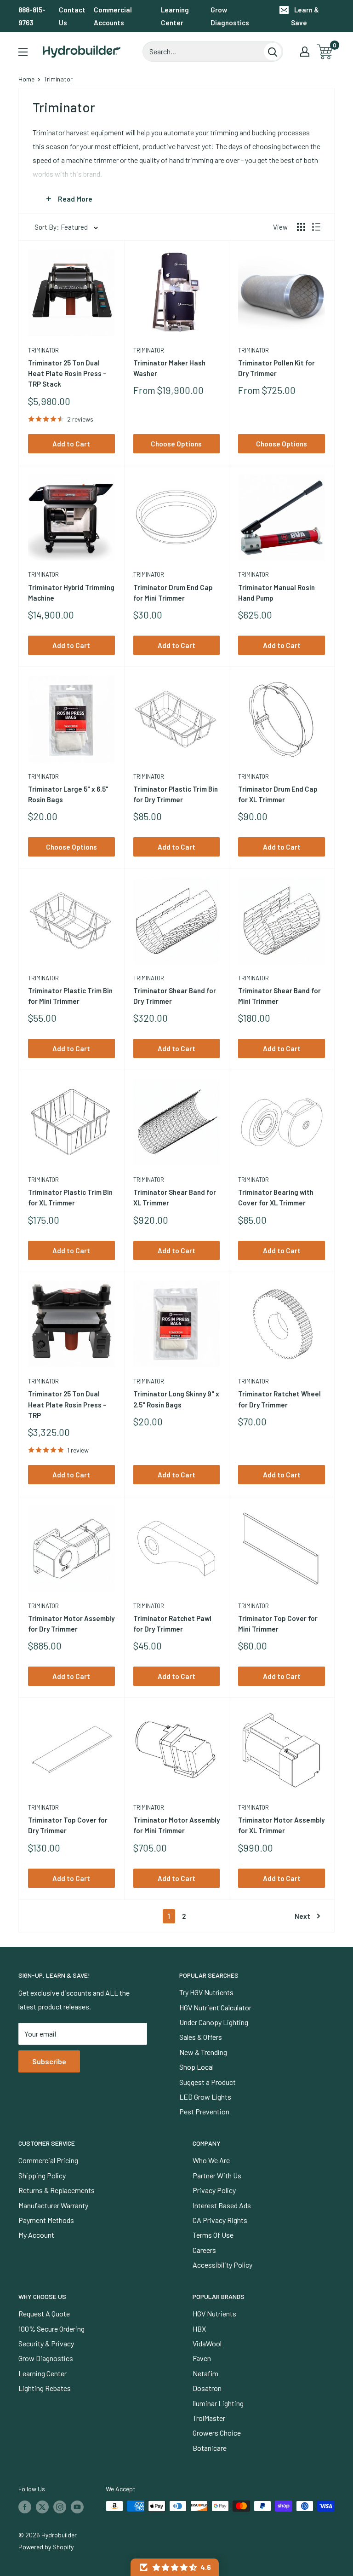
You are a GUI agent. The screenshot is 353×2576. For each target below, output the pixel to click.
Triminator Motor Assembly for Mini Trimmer (176, 1825)
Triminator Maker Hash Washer (169, 368)
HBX (199, 2329)
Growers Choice (217, 2433)
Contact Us (72, 16)
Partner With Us (217, 2175)
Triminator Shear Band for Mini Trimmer (279, 996)
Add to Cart (71, 444)
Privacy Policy (214, 2190)
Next (302, 1916)
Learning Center (175, 16)
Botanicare (210, 2448)
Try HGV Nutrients (206, 1992)
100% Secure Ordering (51, 2329)
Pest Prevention (204, 2111)
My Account (36, 2235)
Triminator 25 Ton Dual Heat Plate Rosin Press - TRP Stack (67, 373)
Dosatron (207, 2388)
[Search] (273, 52)
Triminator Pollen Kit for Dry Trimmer (276, 368)
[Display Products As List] (316, 227)
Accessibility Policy (222, 2265)
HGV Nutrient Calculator (215, 2007)
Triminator (43, 350)
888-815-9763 (32, 16)
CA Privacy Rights (220, 2220)
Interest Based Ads (222, 2205)
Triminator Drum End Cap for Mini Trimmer (173, 593)
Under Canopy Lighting (214, 2022)
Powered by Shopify (46, 2547)
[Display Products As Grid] (301, 227)
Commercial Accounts (113, 16)
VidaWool (207, 2343)
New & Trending (203, 2052)
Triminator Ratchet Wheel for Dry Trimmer (279, 1399)
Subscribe (49, 2061)
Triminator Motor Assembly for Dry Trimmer (71, 1624)
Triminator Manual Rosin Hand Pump (276, 593)
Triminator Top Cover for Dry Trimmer (68, 1825)
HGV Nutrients (214, 2313)
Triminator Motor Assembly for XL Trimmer (281, 1825)
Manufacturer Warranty (53, 2205)
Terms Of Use (213, 2235)
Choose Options (176, 444)
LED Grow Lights (205, 2097)
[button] (175, 2567)
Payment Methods (46, 2220)
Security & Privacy (46, 2343)
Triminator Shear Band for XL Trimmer (175, 1197)
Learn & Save (305, 16)
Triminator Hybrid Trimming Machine (71, 593)
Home (26, 79)
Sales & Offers (201, 2037)
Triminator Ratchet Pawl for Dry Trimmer (172, 1624)
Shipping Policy (42, 2175)
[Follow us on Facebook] (25, 2507)
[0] (325, 52)
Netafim (205, 2373)
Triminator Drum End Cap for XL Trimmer (278, 794)
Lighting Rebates (45, 2388)
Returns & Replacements (57, 2190)
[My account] (305, 52)
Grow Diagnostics (230, 16)
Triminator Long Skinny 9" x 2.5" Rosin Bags (176, 1399)
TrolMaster (209, 2418)
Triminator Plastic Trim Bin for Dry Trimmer (176, 794)
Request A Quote (44, 2313)
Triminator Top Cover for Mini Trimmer (278, 1624)
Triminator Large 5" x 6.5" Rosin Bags (68, 794)
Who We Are (211, 2160)
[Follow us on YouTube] (77, 2507)
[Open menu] (23, 52)
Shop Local (196, 2067)
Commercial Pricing (48, 2160)
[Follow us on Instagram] (60, 2507)
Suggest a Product (208, 2082)
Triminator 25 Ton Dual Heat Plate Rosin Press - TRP (67, 1404)
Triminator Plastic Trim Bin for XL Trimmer (70, 1197)
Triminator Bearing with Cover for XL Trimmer (276, 1197)
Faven (202, 2358)
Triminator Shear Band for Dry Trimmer (175, 996)
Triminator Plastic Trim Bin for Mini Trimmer (70, 996)
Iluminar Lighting (218, 2403)
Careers (204, 2250)
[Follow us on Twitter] (42, 2507)
